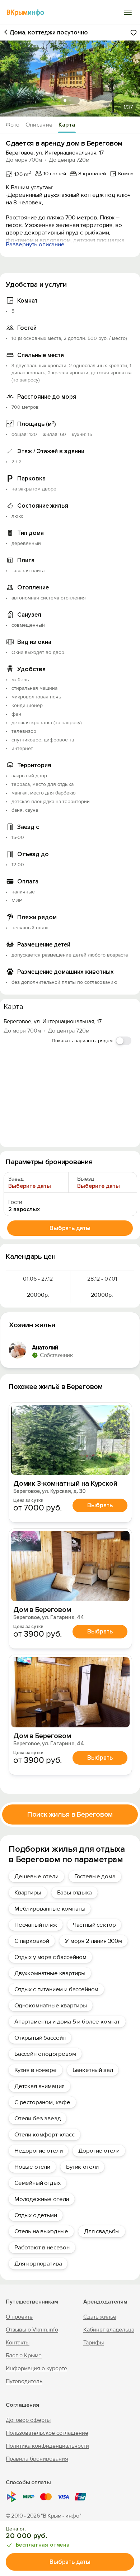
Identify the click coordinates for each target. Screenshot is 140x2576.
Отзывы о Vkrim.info (32, 2330)
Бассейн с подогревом (45, 2054)
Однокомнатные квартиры (51, 2005)
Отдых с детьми (36, 2215)
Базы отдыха (74, 1892)
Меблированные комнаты (50, 1909)
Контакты (18, 2343)
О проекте (19, 2317)
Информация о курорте (36, 2368)
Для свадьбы (102, 2231)
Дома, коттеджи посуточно (49, 32)
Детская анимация (39, 2086)
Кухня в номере (36, 2070)
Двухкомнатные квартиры (50, 1973)
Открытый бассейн (40, 2038)
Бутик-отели (82, 2167)
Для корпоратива (38, 2264)
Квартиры (28, 1892)
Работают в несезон (42, 2247)
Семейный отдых (38, 2183)
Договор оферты (28, 2420)
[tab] (65, 100)
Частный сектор (94, 1925)
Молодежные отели (42, 2199)
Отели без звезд (38, 2118)
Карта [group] (67, 125)
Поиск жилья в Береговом (70, 1814)
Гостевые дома (95, 1876)
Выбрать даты (70, 2562)
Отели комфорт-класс (45, 2134)
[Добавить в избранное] (134, 33)
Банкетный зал (93, 2070)
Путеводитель (24, 2381)
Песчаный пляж (36, 1925)
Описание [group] (39, 125)
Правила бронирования (37, 2459)
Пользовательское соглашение (47, 2433)
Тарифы (94, 2343)
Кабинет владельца (109, 2330)
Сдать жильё (100, 2317)
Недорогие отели (38, 2151)
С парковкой (32, 1941)
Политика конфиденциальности (47, 2446)
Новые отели (32, 2167)
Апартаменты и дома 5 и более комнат (67, 2022)
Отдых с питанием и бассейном (56, 1989)
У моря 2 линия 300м (94, 1941)
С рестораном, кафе (42, 2102)
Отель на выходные (41, 2231)
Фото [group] (13, 125)
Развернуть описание (35, 244)
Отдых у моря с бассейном (50, 1957)
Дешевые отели (36, 1876)
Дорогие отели (99, 2151)
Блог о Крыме (24, 2356)
